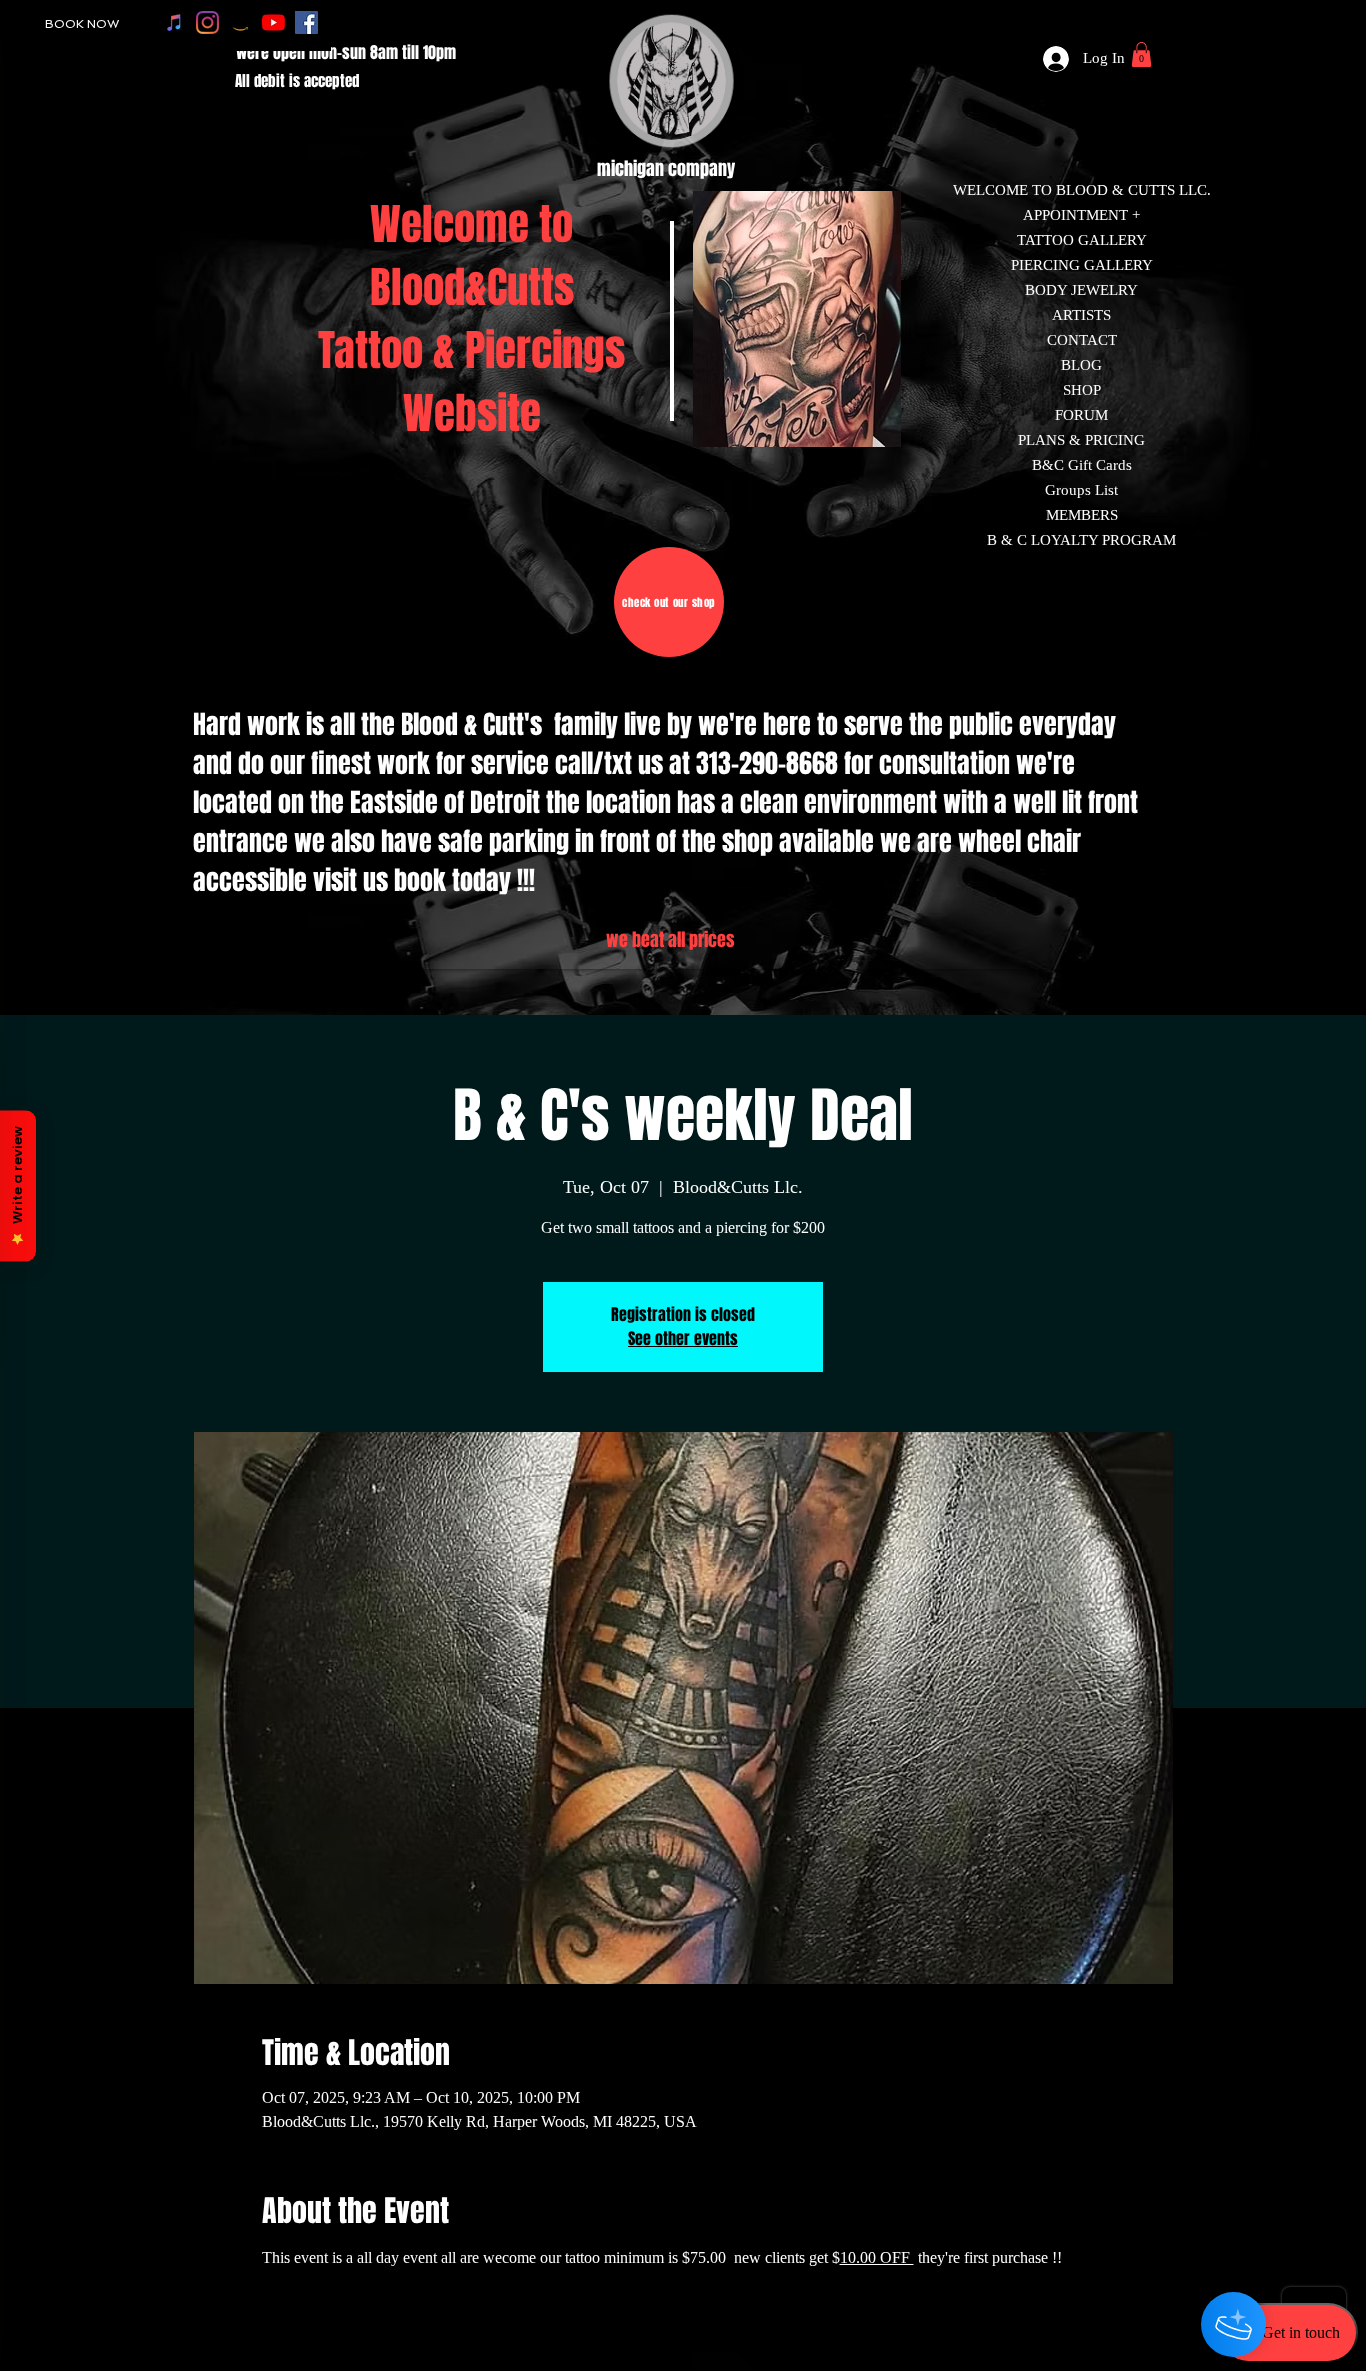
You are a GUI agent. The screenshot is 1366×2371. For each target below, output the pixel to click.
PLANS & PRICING (1081, 440)
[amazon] (240, 22)
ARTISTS (1081, 315)
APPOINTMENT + (1081, 215)
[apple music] (174, 22)
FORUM (1081, 415)
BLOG (1081, 365)
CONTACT (1082, 340)
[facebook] (306, 22)
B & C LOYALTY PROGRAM (1081, 540)
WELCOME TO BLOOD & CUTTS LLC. (1082, 190)
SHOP (1082, 390)
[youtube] (273, 22)
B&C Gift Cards (1082, 465)
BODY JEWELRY (1081, 290)
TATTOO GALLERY (1082, 240)
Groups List (1081, 490)
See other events (683, 1338)
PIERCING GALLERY (1082, 265)
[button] (1141, 54)
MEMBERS (1082, 515)
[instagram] (207, 22)
